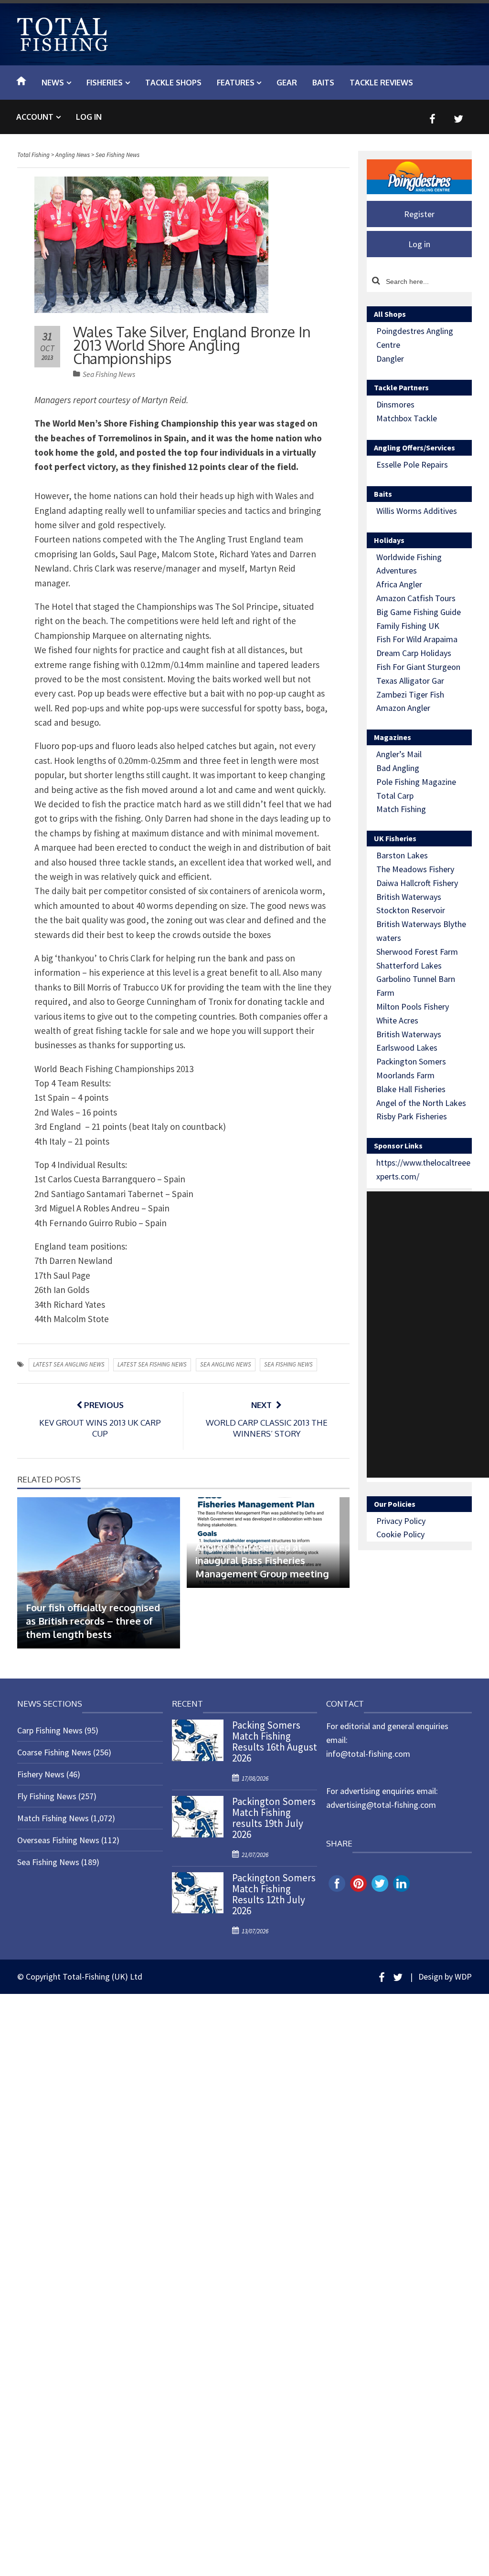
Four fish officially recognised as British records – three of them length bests (93, 1621)
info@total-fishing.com (368, 1754)
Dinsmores (395, 404)
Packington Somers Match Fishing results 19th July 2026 (274, 1818)
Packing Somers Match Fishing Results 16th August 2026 (275, 1742)
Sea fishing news (288, 1364)
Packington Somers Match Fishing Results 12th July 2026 (274, 1894)
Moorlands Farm (405, 1075)
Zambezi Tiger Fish (410, 694)
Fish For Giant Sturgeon (418, 667)
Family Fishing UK (408, 626)
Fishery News (41, 1774)
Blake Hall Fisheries (411, 1089)
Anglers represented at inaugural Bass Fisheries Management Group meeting (262, 1560)
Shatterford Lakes (409, 965)
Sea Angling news (226, 1364)
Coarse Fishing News (54, 1752)
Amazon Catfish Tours (416, 598)
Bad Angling (398, 768)
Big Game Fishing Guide (419, 612)
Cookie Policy (400, 1534)
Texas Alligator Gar (410, 681)
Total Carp (395, 796)
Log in (89, 117)
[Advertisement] (428, 1335)
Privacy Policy (401, 1521)
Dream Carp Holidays (414, 653)
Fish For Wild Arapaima (417, 639)
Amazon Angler (403, 708)
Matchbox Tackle (407, 418)
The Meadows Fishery (415, 869)
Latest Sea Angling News (69, 1364)
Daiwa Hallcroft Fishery (417, 883)
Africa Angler (399, 584)
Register (419, 214)
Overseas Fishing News (58, 1840)
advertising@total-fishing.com (381, 1805)
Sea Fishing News (109, 374)
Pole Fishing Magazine (416, 782)
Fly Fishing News (47, 1796)
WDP (463, 1976)
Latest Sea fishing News (152, 1364)
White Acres (397, 1020)
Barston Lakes (402, 855)
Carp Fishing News (50, 1730)
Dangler (390, 359)
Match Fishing (401, 809)
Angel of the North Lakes (421, 1103)
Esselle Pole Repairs (412, 464)
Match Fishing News (53, 1818)
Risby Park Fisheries (412, 1116)
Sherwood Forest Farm (417, 952)
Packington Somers (411, 1061)
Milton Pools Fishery (413, 1006)
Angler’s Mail (399, 754)
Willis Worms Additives (417, 511)
